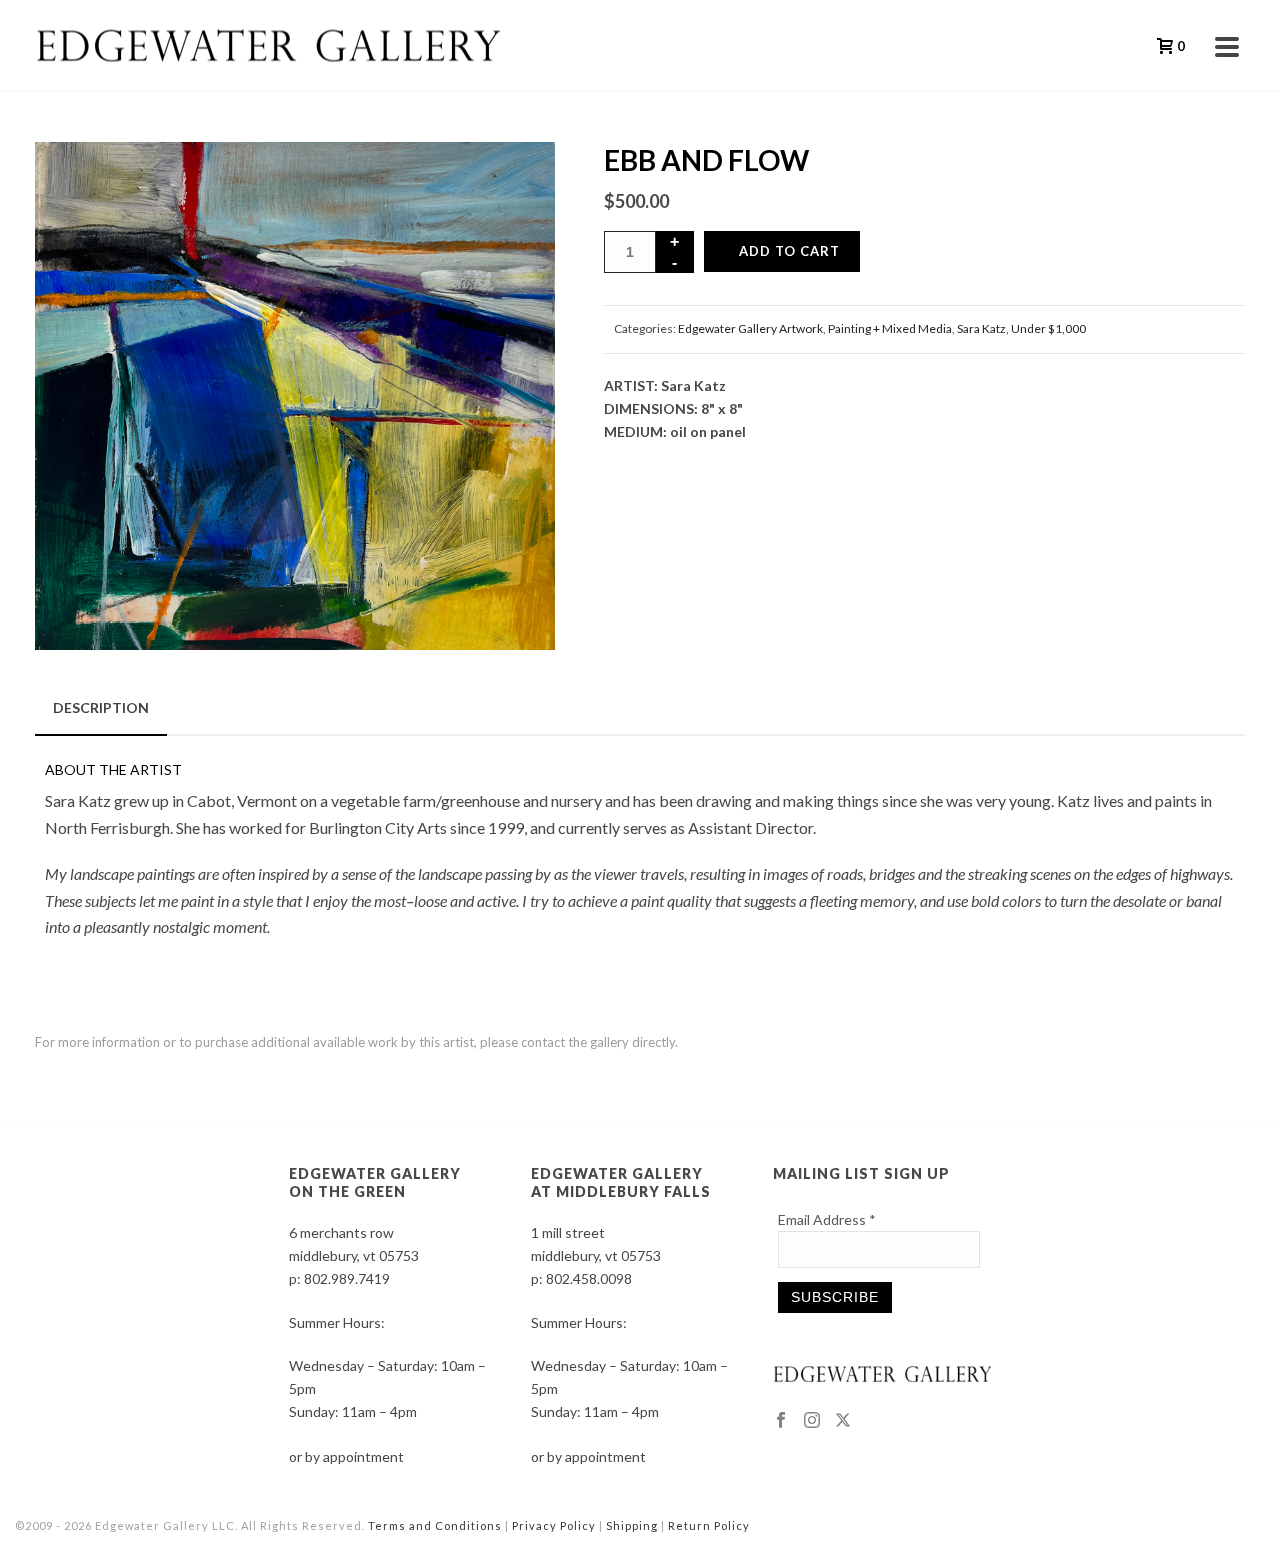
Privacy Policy (554, 1525)
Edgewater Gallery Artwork (750, 328)
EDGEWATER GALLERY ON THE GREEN (375, 1182)
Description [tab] (101, 707)
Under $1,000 (1048, 328)
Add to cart (789, 251)
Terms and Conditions (435, 1525)
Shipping (632, 1525)
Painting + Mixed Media (890, 328)
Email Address (827, 1219)
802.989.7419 (347, 1278)
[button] (514, 183)
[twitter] (843, 1421)
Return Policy (709, 1525)
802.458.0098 (589, 1278)
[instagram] (812, 1421)
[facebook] (781, 1421)
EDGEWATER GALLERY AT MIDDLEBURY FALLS (621, 1182)
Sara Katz (981, 328)
